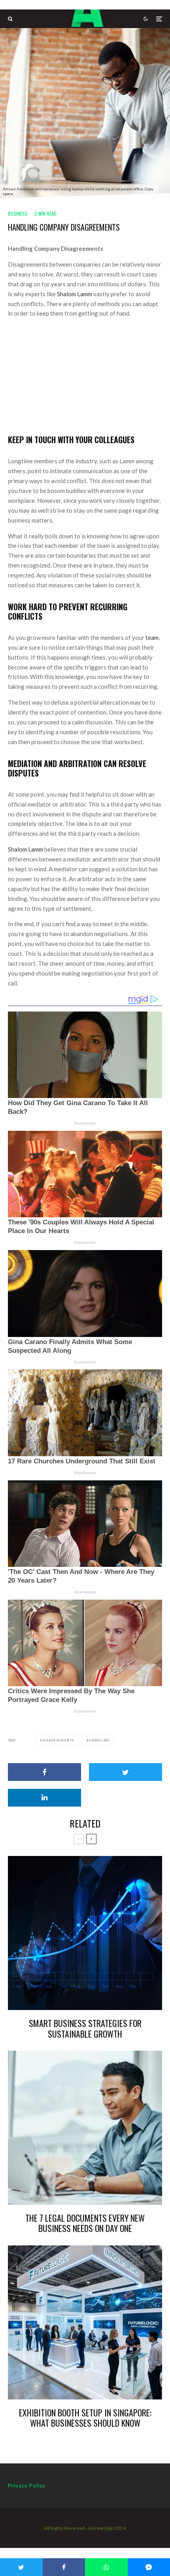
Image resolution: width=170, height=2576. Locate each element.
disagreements (58, 1740)
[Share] (44, 1772)
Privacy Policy (27, 2486)
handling (99, 1740)
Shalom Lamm (75, 294)
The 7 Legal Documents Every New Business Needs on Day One (85, 2223)
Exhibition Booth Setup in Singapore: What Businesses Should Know (85, 2418)
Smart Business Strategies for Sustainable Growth (85, 2028)
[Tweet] (126, 1772)
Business (18, 213)
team (152, 637)
